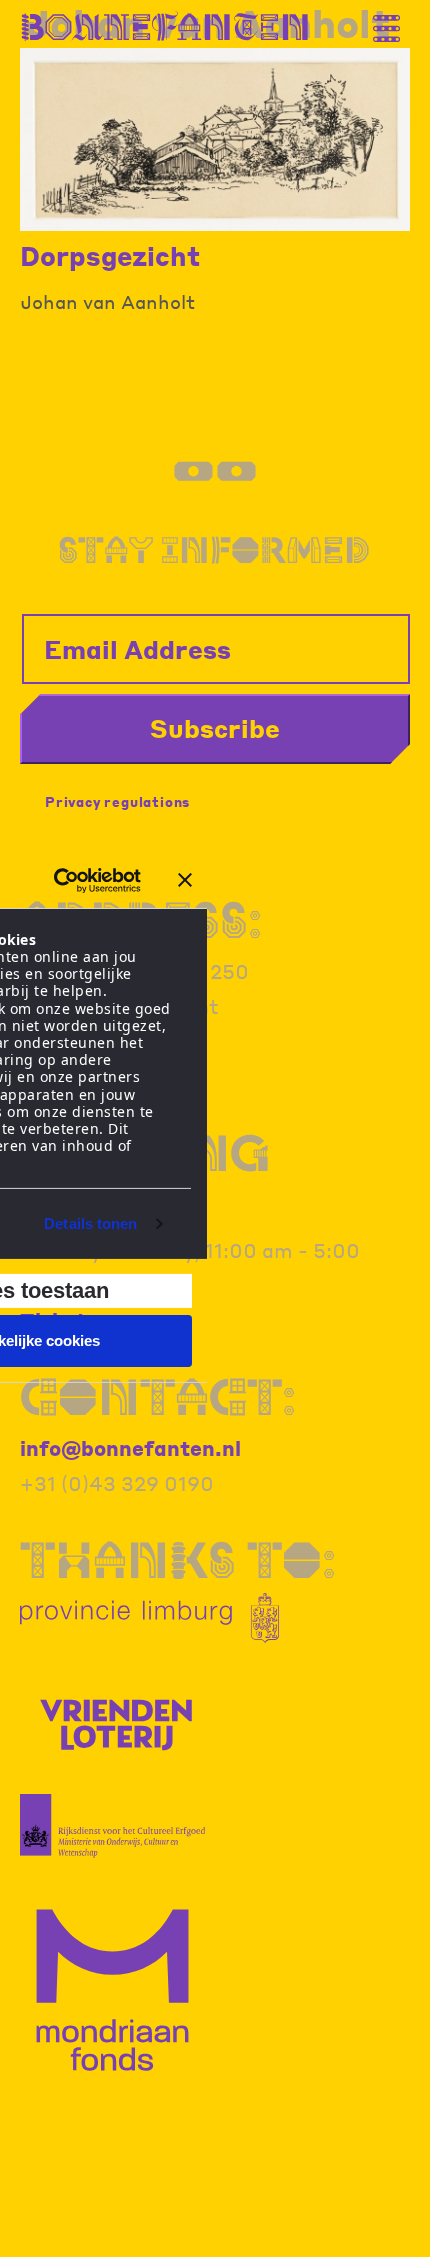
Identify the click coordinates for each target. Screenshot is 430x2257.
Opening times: (145, 1176)
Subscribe (215, 728)
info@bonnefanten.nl (130, 1448)
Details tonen (90, 1223)
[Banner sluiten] (185, 880)
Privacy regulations (117, 801)
